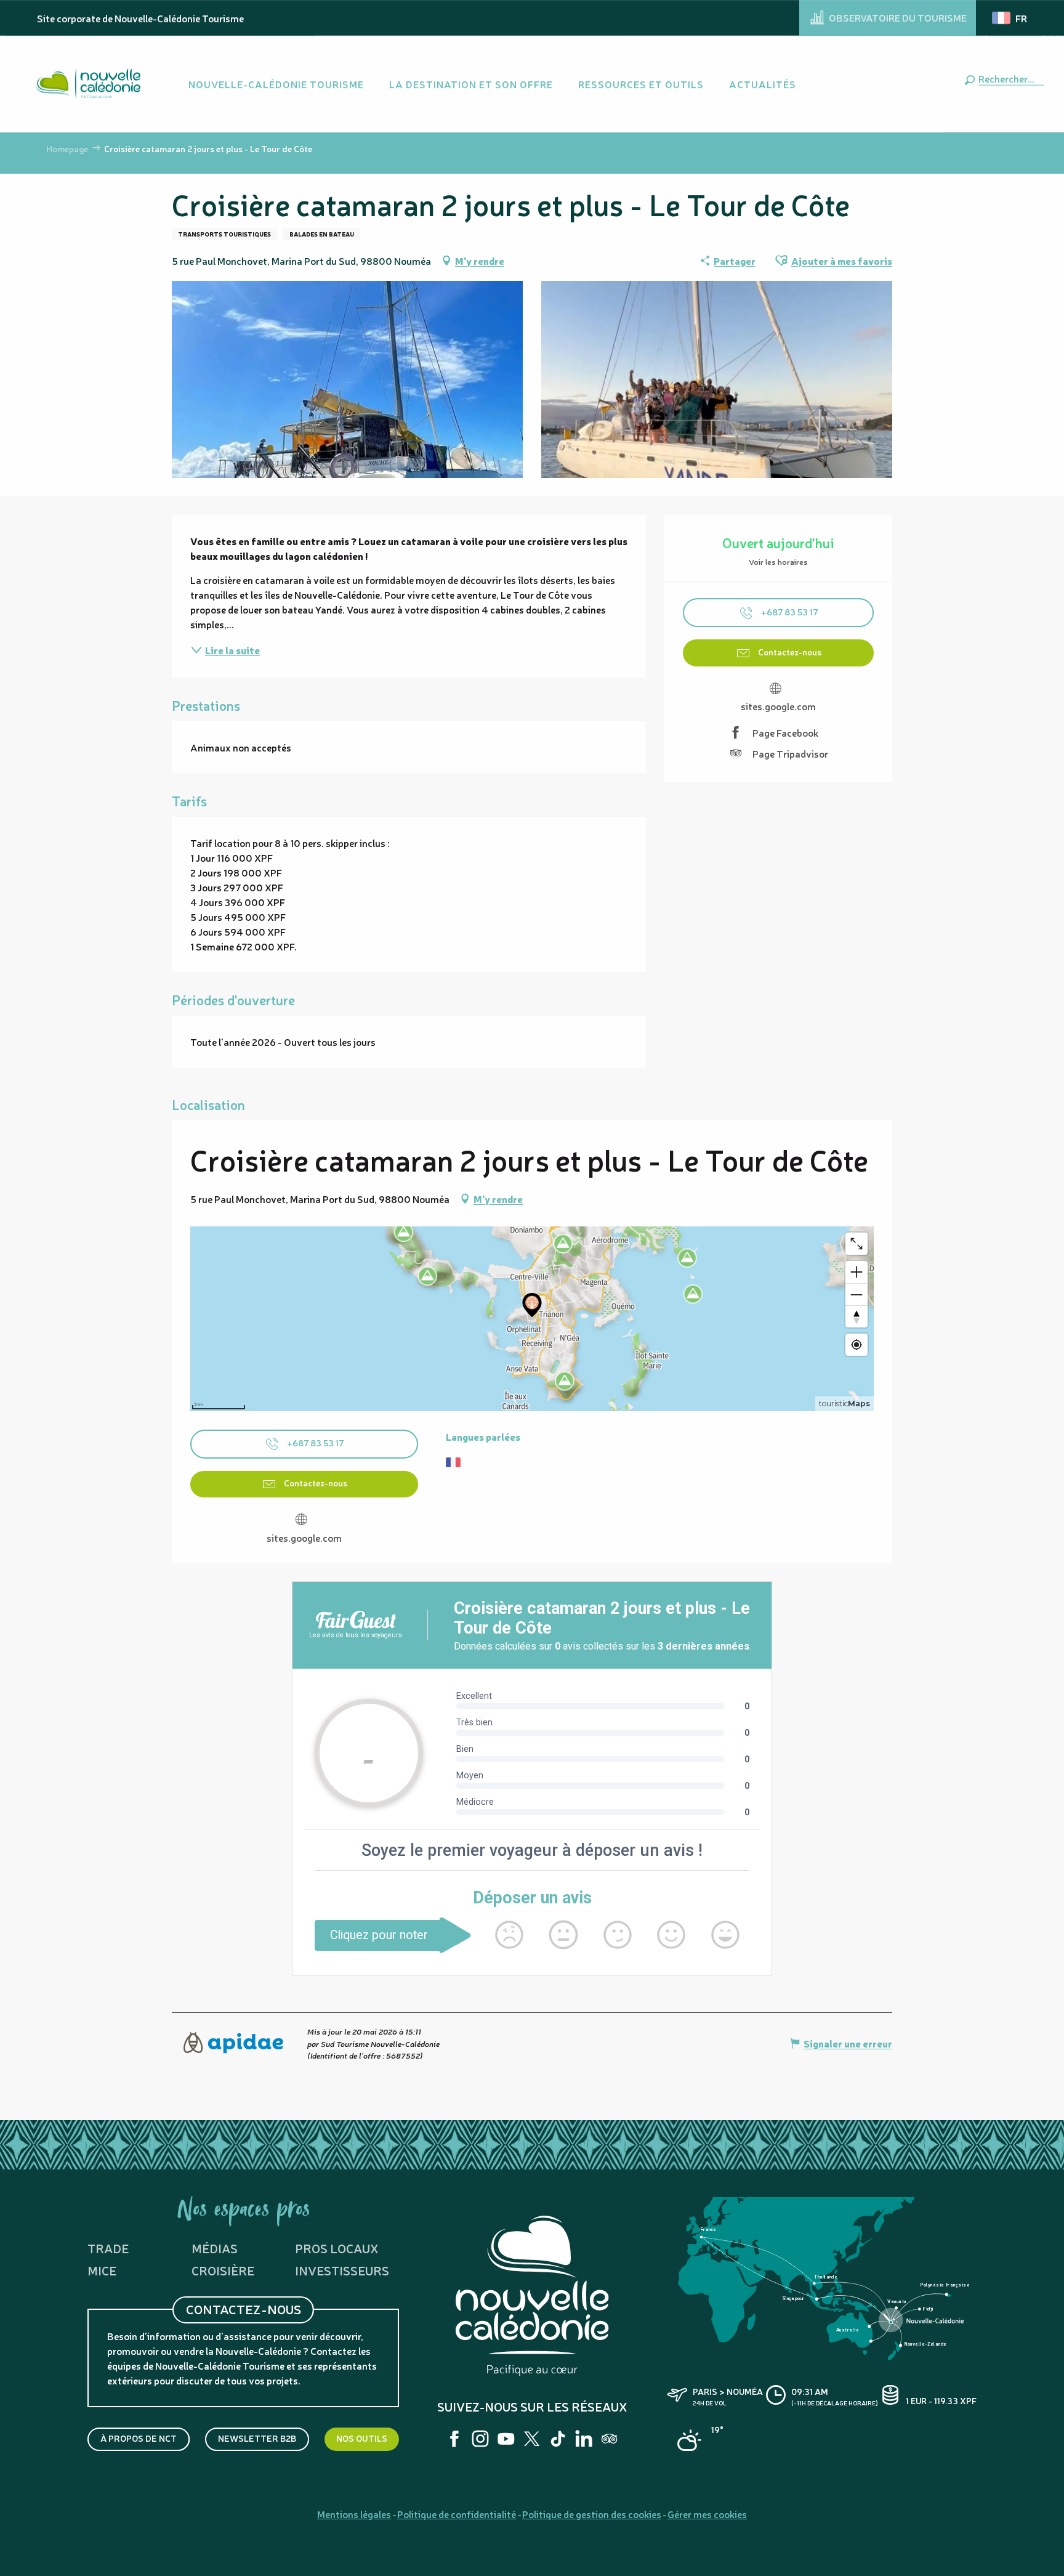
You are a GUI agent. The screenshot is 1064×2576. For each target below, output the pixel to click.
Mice (102, 2270)
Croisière (223, 2270)
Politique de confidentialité (457, 2514)
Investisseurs (342, 2270)
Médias (215, 2248)
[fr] (1010, 18)
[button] (1009, 78)
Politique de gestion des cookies (592, 2514)
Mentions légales (354, 2514)
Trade (108, 2248)
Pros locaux (337, 2248)
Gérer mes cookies (707, 2514)
